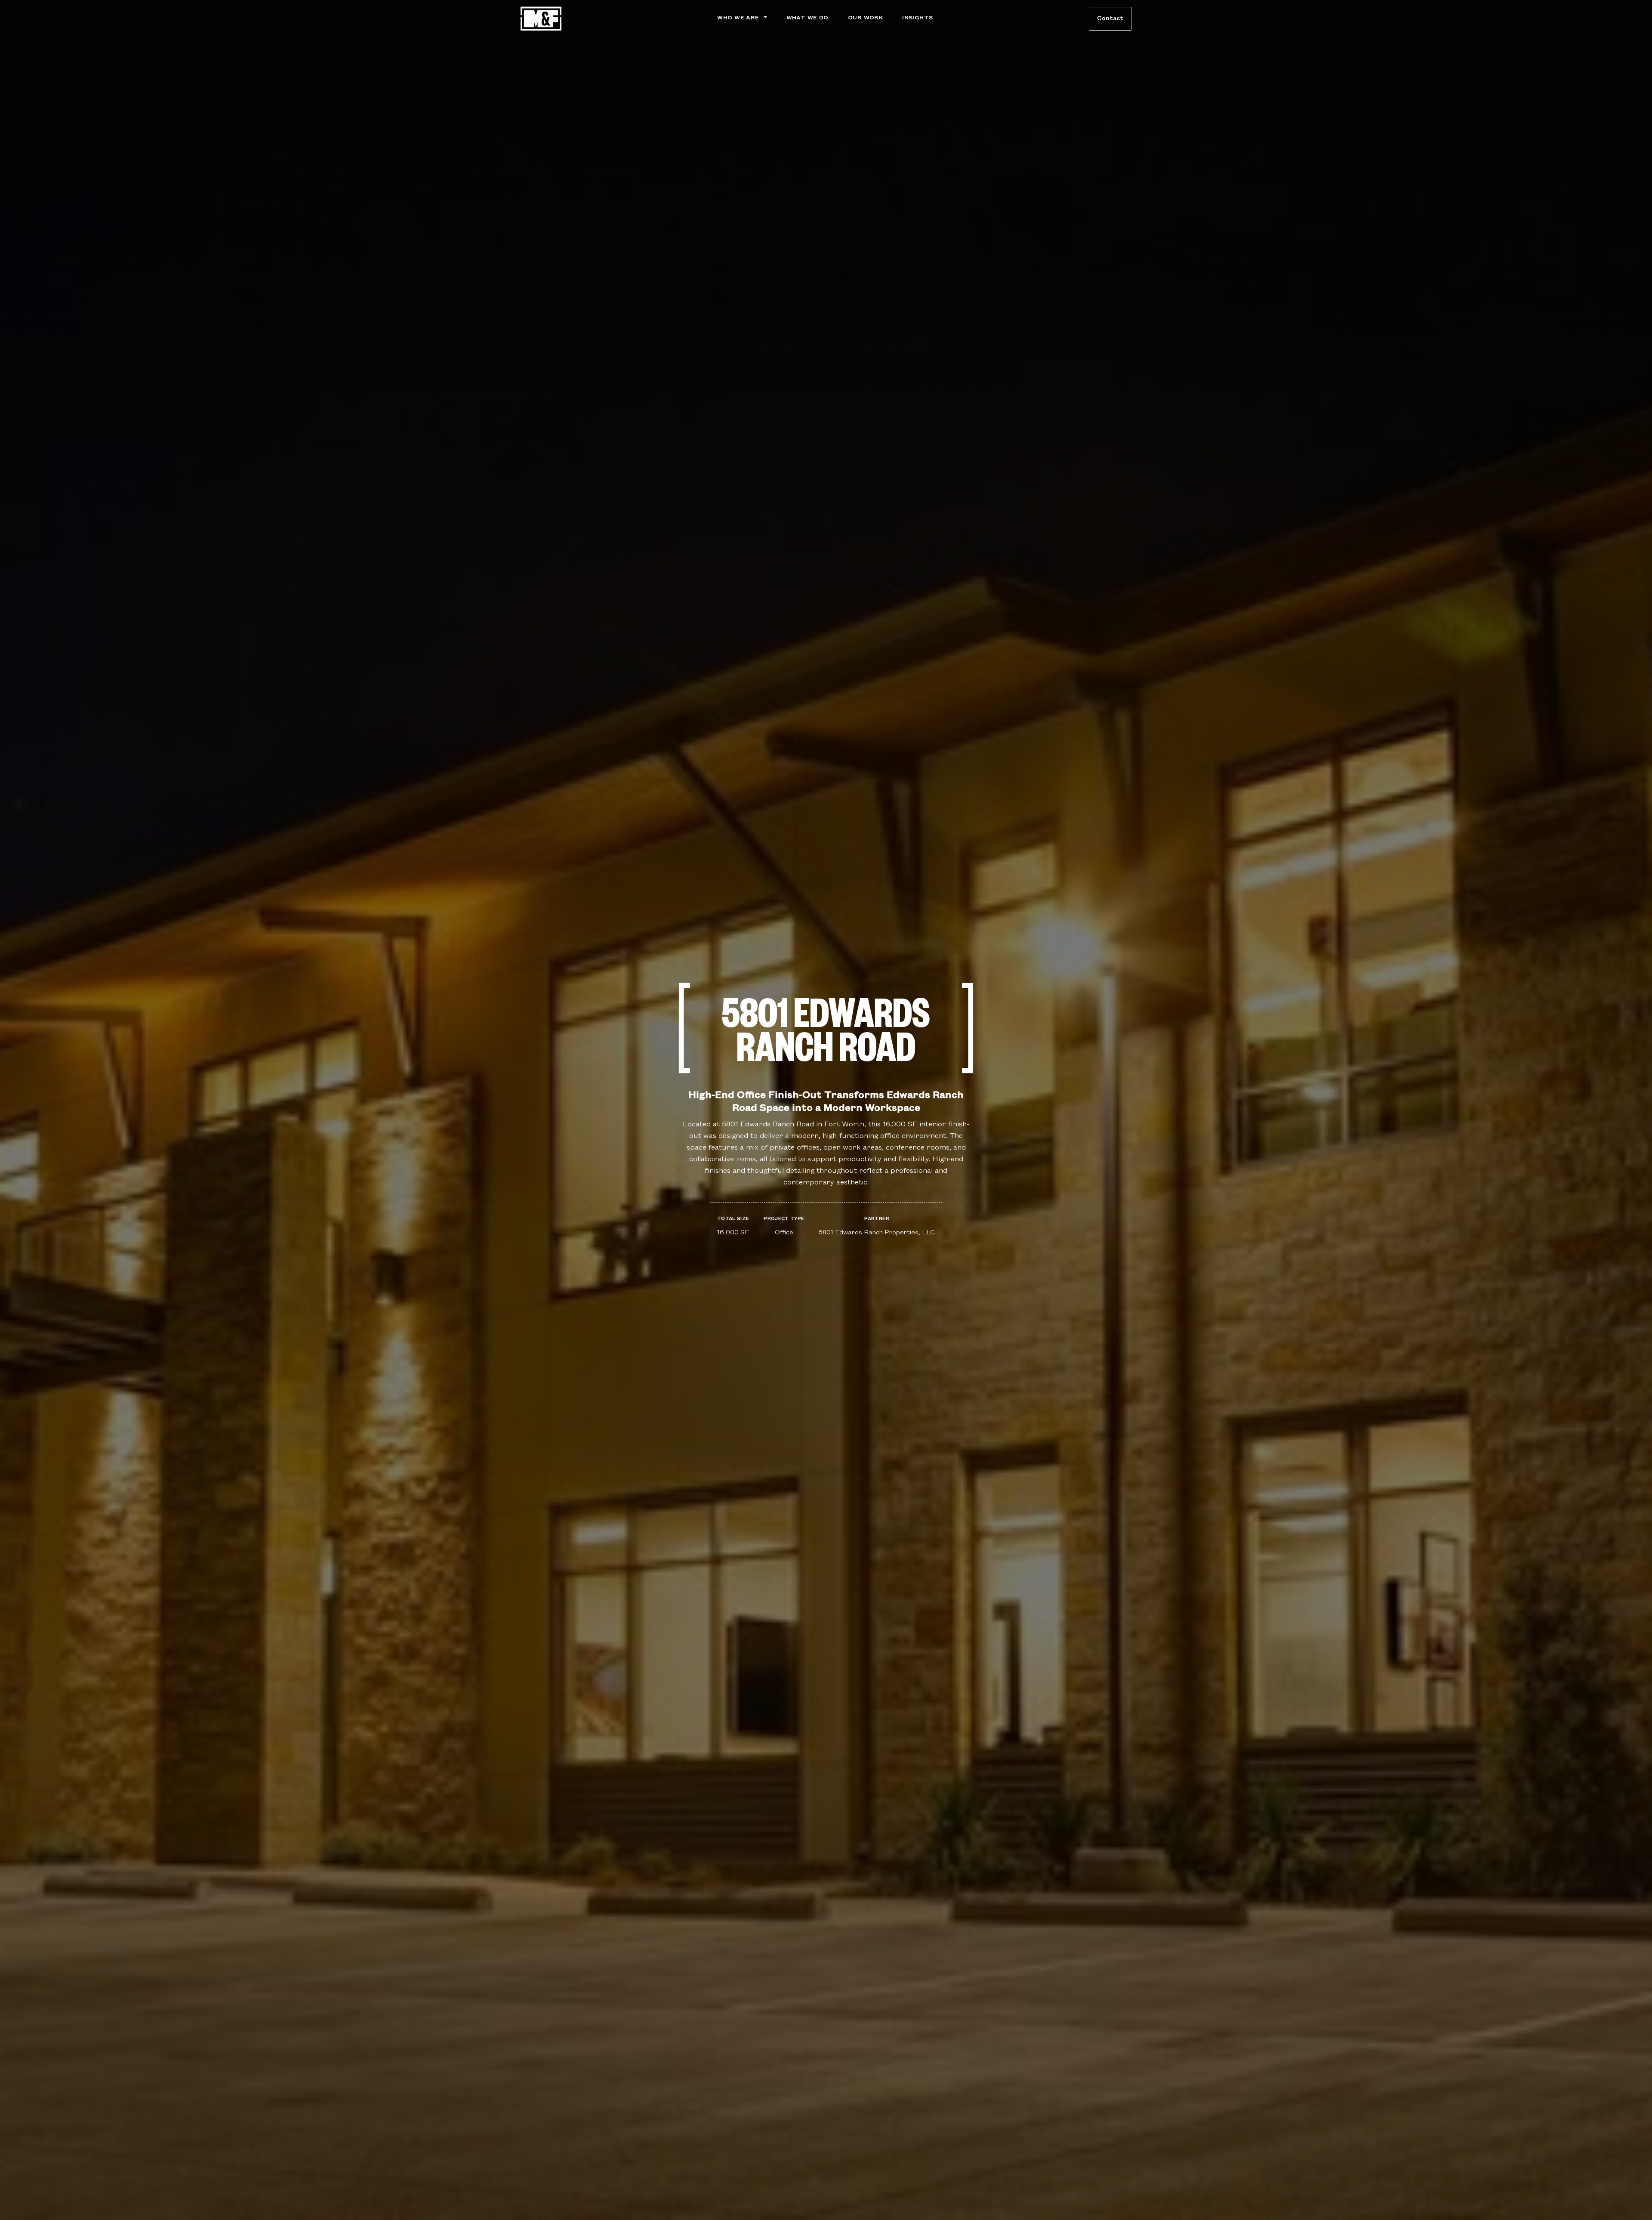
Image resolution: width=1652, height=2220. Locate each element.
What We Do (808, 18)
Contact (1110, 18)
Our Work (865, 18)
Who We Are (738, 18)
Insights (917, 18)
